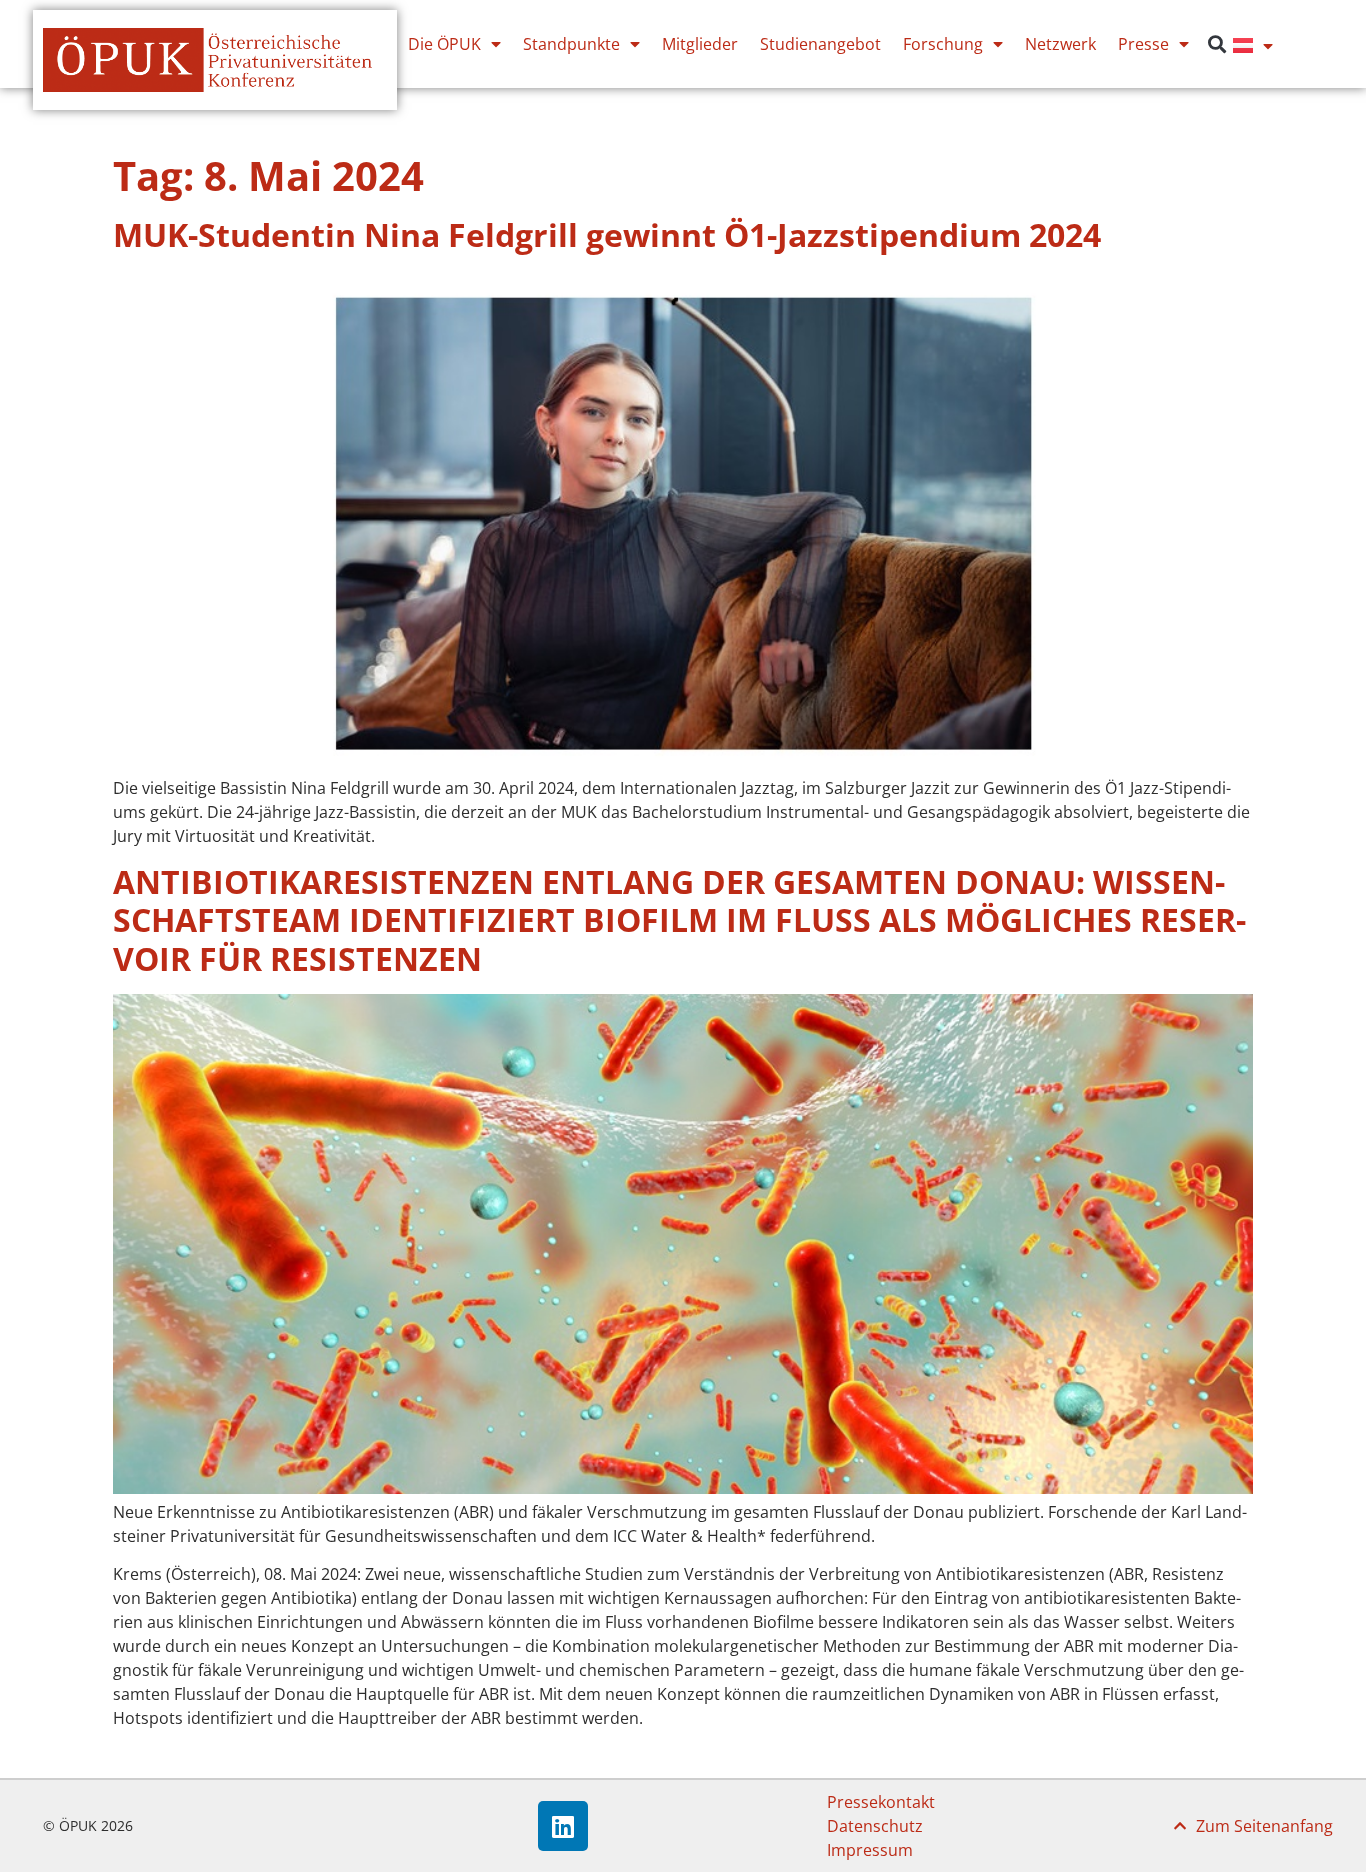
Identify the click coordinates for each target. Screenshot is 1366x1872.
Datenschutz (875, 1826)
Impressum (870, 1850)
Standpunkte (571, 44)
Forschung (943, 44)
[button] (1216, 44)
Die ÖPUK (444, 44)
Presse (1143, 44)
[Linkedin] (563, 1826)
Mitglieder (700, 44)
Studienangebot (820, 44)
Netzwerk (1060, 44)
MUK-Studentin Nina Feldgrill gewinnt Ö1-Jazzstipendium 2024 (607, 234)
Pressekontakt (881, 1802)
